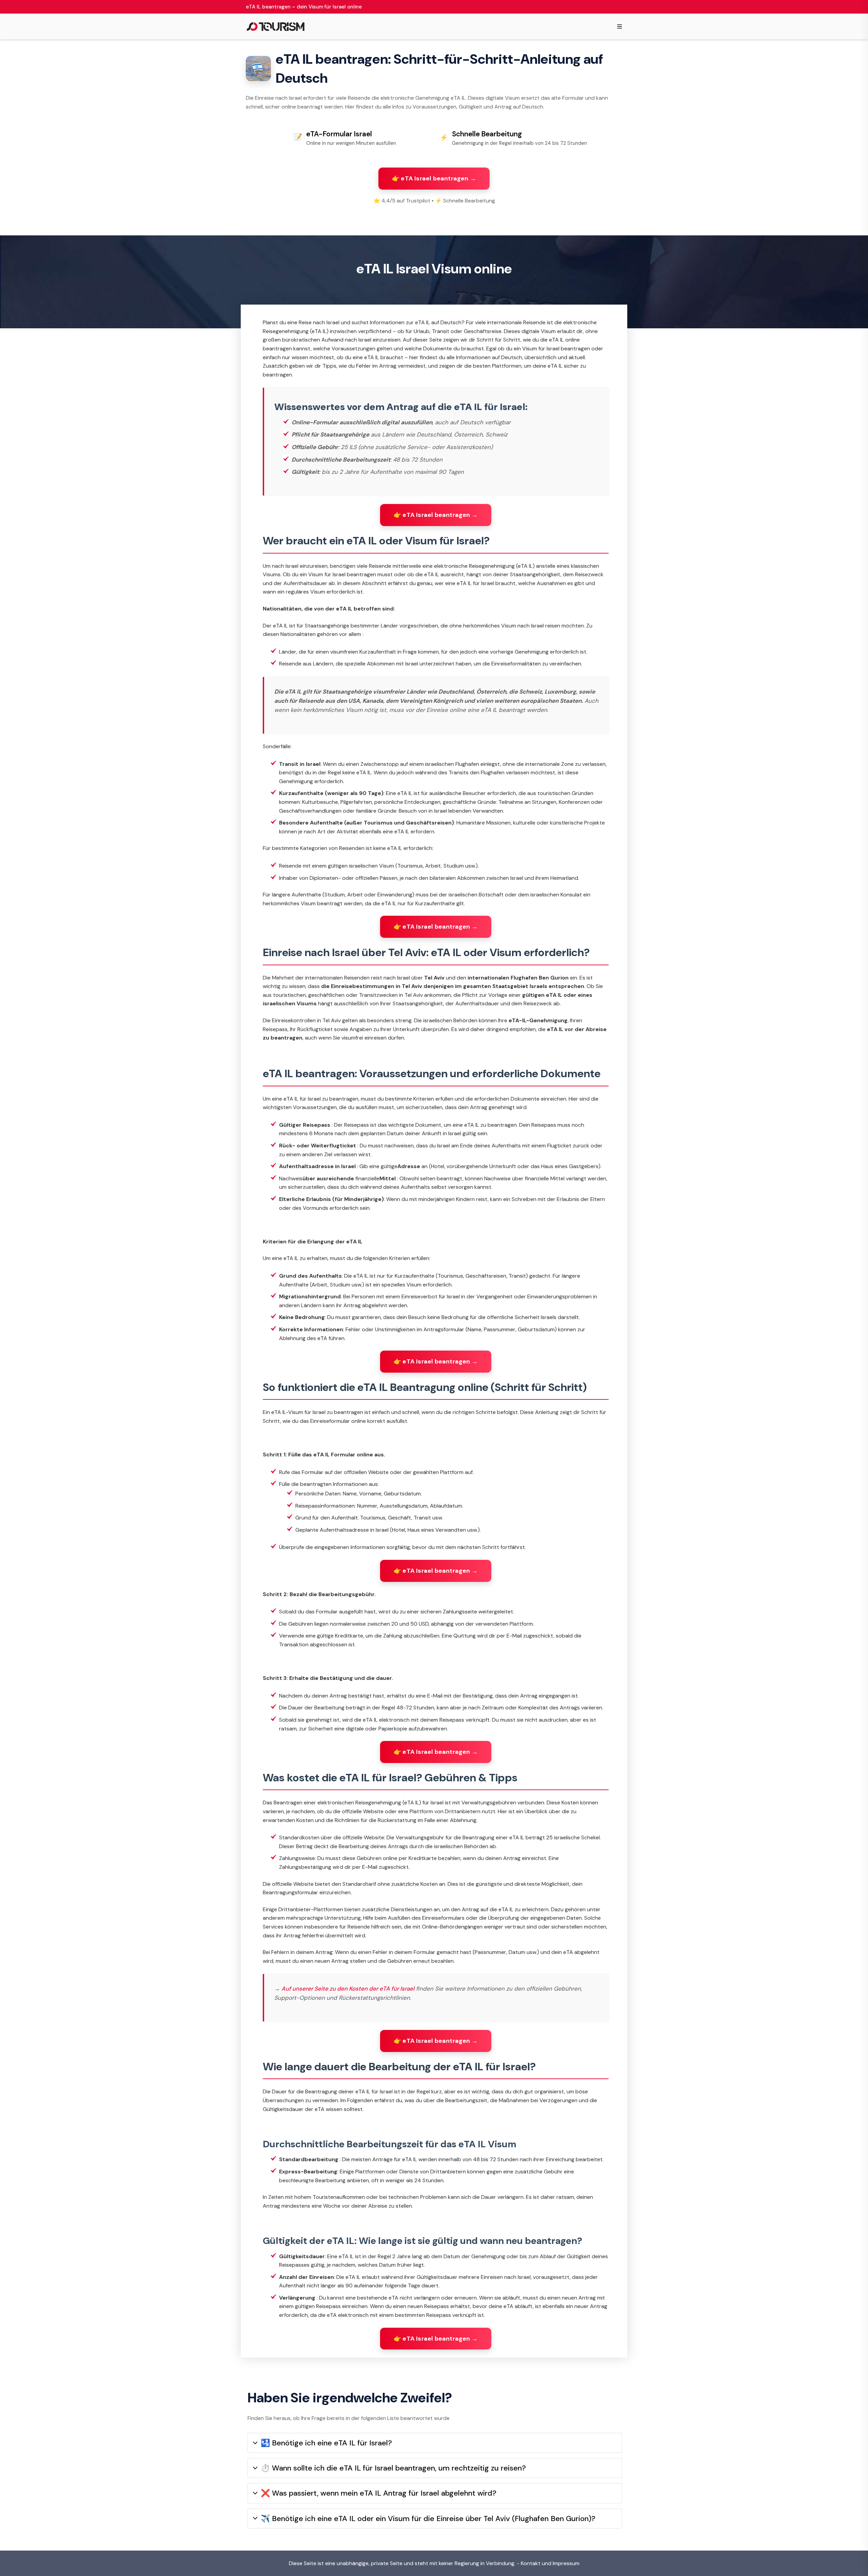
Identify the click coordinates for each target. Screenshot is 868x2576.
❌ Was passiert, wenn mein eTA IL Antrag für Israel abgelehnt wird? (379, 2493)
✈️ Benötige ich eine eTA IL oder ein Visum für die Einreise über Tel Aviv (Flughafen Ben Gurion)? (428, 2519)
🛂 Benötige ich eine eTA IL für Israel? (326, 2443)
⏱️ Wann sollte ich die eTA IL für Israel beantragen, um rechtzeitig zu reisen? (393, 2468)
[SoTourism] (276, 26)
